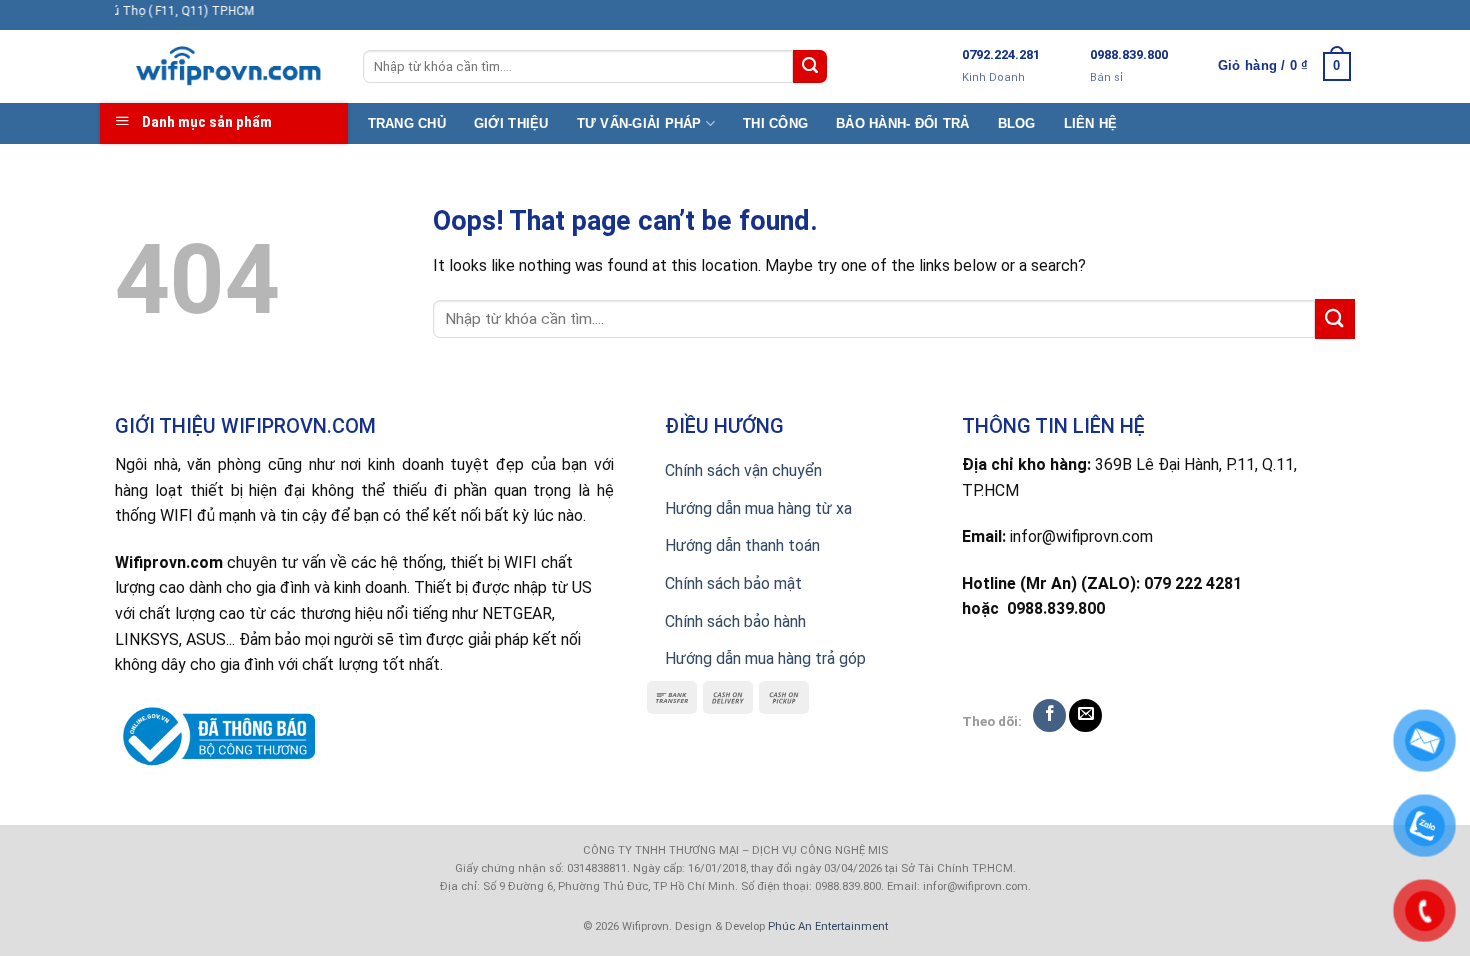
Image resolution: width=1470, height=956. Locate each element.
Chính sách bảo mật (733, 583)
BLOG (1017, 123)
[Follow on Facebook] (1049, 715)
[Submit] (810, 67)
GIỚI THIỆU (511, 123)
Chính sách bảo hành (735, 621)
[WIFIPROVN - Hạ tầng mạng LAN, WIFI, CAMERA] (224, 67)
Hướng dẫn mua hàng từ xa (758, 508)
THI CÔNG (775, 123)
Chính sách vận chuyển (743, 470)
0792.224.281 (1001, 54)
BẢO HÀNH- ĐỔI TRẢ (902, 123)
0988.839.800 (1129, 54)
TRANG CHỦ (407, 123)
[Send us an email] (1085, 715)
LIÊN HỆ (1091, 123)
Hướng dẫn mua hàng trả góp (765, 658)
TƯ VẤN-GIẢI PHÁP (639, 123)
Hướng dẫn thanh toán (742, 545)
